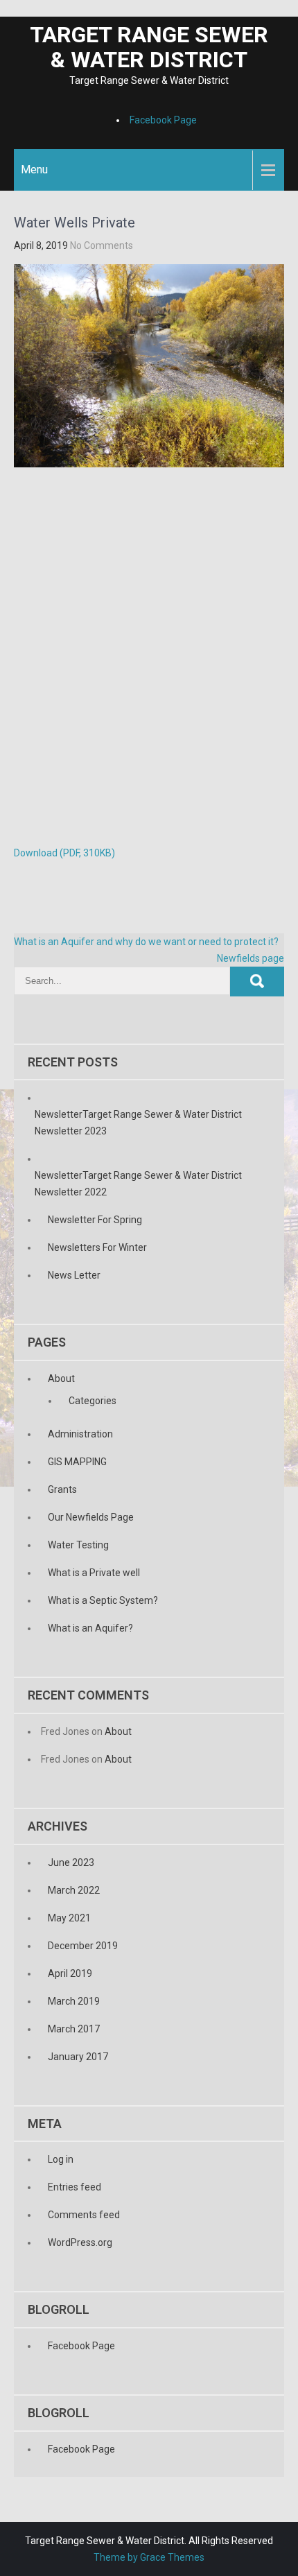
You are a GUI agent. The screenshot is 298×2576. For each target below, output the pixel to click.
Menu (34, 170)
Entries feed (74, 2187)
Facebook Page (163, 120)
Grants (62, 1489)
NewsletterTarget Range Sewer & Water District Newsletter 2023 (138, 1123)
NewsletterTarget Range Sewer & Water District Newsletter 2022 (138, 1184)
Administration (80, 1434)
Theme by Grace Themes (149, 2557)
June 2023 (71, 1862)
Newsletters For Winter (97, 1247)
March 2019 (74, 2001)
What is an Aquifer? (90, 1628)
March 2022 (74, 1890)
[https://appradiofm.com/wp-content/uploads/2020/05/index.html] (1, 8)
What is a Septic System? (103, 1600)
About (61, 1378)
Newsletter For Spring (95, 1220)
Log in (61, 2159)
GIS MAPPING (77, 1462)
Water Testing (78, 1545)
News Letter (74, 1275)
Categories (93, 1401)
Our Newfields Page (91, 1517)
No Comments (102, 245)
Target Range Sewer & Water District (149, 47)
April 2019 (70, 1973)
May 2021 (69, 1918)
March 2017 (74, 2029)
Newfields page (251, 958)
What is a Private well (94, 1573)
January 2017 (78, 2057)
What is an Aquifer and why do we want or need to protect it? (146, 942)
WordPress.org (80, 2242)
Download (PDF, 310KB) (64, 853)
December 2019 (83, 1946)
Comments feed (84, 2215)
